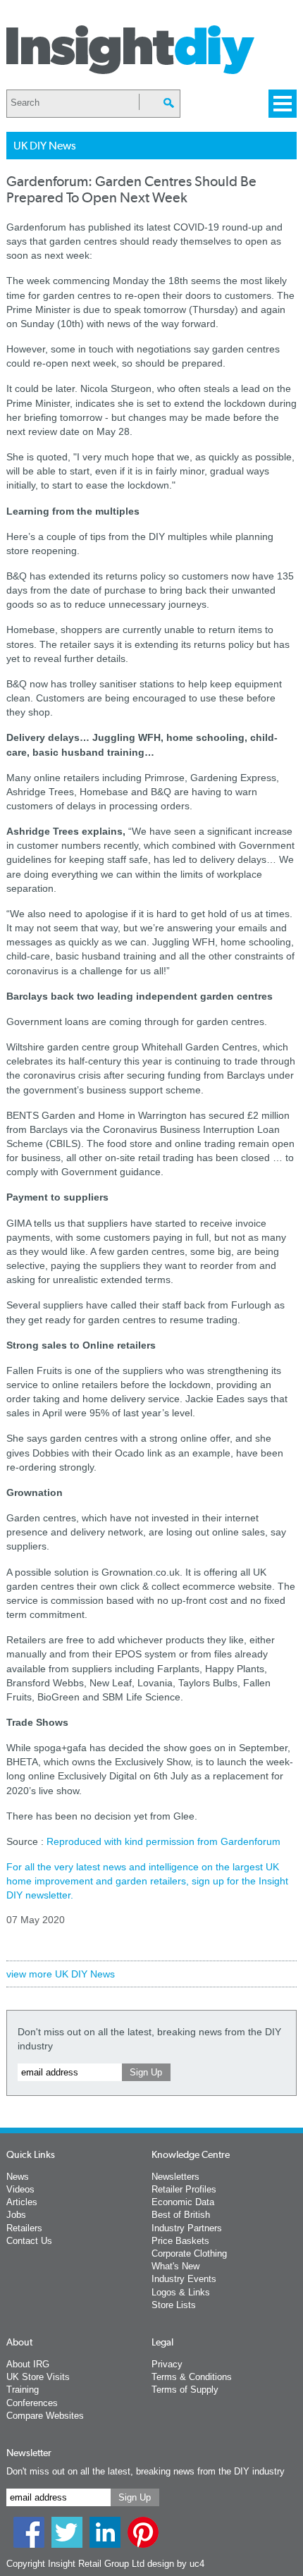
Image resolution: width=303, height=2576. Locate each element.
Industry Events (184, 2279)
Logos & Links (181, 2292)
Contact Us (29, 2241)
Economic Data (183, 2202)
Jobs (16, 2215)
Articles (22, 2202)
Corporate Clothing (189, 2253)
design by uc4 (176, 2564)
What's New (175, 2266)
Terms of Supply (185, 2390)
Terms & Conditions (192, 2377)
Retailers (24, 2228)
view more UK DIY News (61, 1974)
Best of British (181, 2215)
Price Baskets (180, 2241)
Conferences (32, 2403)
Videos (20, 2189)
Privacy (167, 2364)
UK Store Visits (38, 2377)
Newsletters (175, 2177)
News (18, 2177)
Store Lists (174, 2305)
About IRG (28, 2364)
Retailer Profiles (184, 2189)
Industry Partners (187, 2228)
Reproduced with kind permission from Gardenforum (163, 1841)
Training (23, 2390)
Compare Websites (45, 2416)
